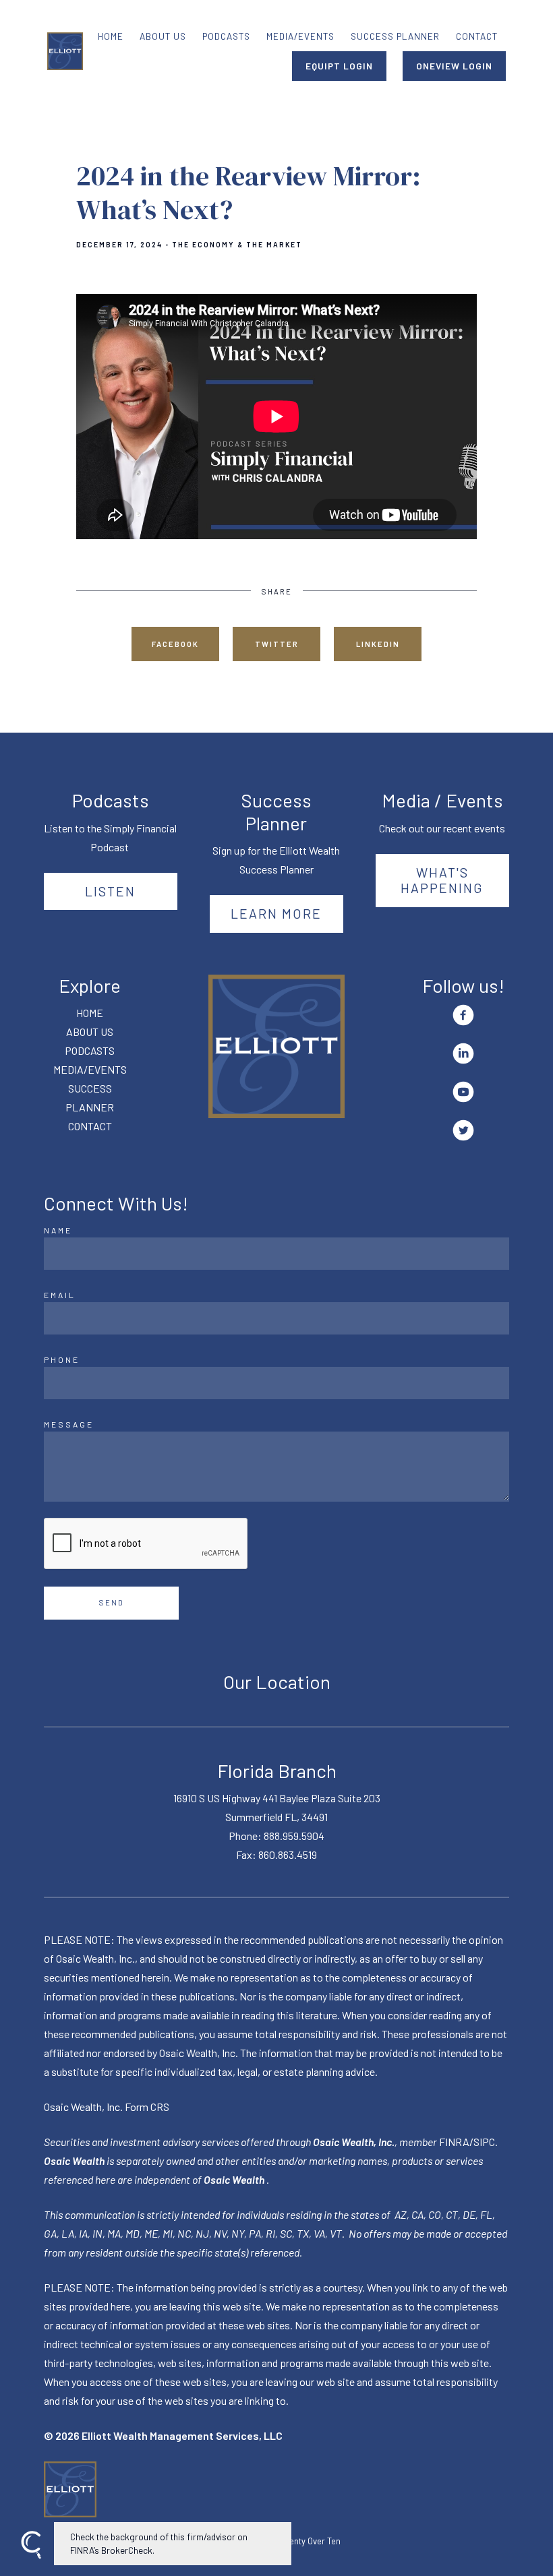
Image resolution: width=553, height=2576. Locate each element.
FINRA (454, 2142)
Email (60, 1295)
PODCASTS (226, 36)
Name (58, 1230)
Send (112, 1602)
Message (69, 1424)
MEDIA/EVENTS (300, 36)
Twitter (277, 644)
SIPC (484, 2142)
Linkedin (378, 644)
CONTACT (477, 36)
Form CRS (147, 2107)
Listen (110, 891)
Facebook (175, 644)
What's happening (442, 880)
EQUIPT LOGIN (339, 66)
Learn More (276, 913)
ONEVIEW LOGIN (454, 66)
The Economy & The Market (237, 245)
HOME (111, 36)
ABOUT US (163, 36)
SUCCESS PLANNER (395, 36)
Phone (62, 1359)
